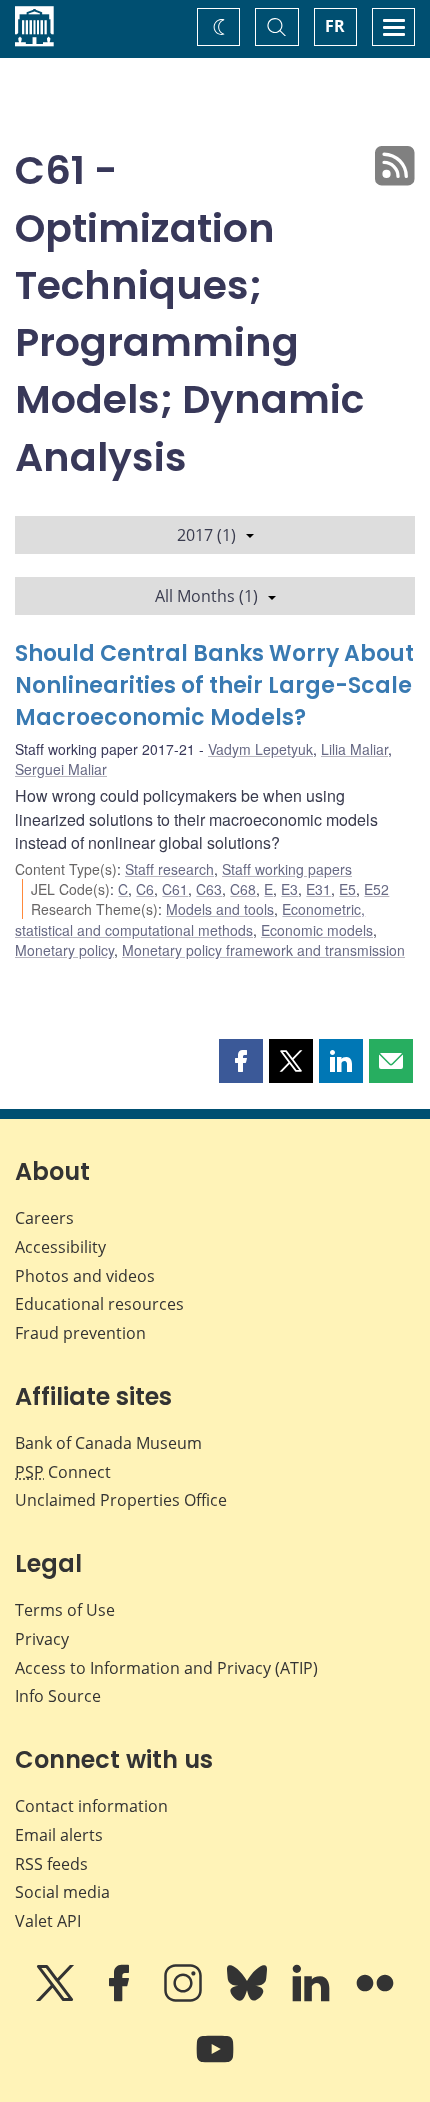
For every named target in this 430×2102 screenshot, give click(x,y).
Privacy (42, 1639)
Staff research (169, 869)
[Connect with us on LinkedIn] (313, 1997)
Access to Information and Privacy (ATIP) (166, 1668)
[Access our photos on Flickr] (375, 1997)
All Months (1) (206, 596)
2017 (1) (206, 535)
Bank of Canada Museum (108, 1443)
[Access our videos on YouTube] (215, 2063)
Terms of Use (65, 1610)
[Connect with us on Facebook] (121, 1997)
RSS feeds (51, 1864)
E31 (318, 889)
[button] (241, 1061)
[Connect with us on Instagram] (185, 1997)
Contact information (91, 1806)
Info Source (58, 1696)
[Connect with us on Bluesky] (249, 1997)
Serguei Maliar (61, 769)
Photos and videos (85, 1276)
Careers (44, 1218)
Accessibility (60, 1247)
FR (335, 26)
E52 (376, 889)
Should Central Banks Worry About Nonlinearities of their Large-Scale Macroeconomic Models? (214, 685)
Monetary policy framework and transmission (263, 950)
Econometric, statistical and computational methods (190, 919)
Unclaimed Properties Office (121, 1500)
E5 (347, 889)
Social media (62, 1892)
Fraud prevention (80, 1333)
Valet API (48, 1921)
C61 (175, 889)
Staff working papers (287, 869)
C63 (209, 889)
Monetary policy (64, 950)
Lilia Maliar (354, 749)
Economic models (317, 930)
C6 (145, 889)
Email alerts (59, 1835)
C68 (243, 889)
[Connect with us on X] (57, 1997)
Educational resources (99, 1304)
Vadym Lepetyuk (260, 749)
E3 (289, 889)
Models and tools (220, 909)
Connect (63, 1472)
